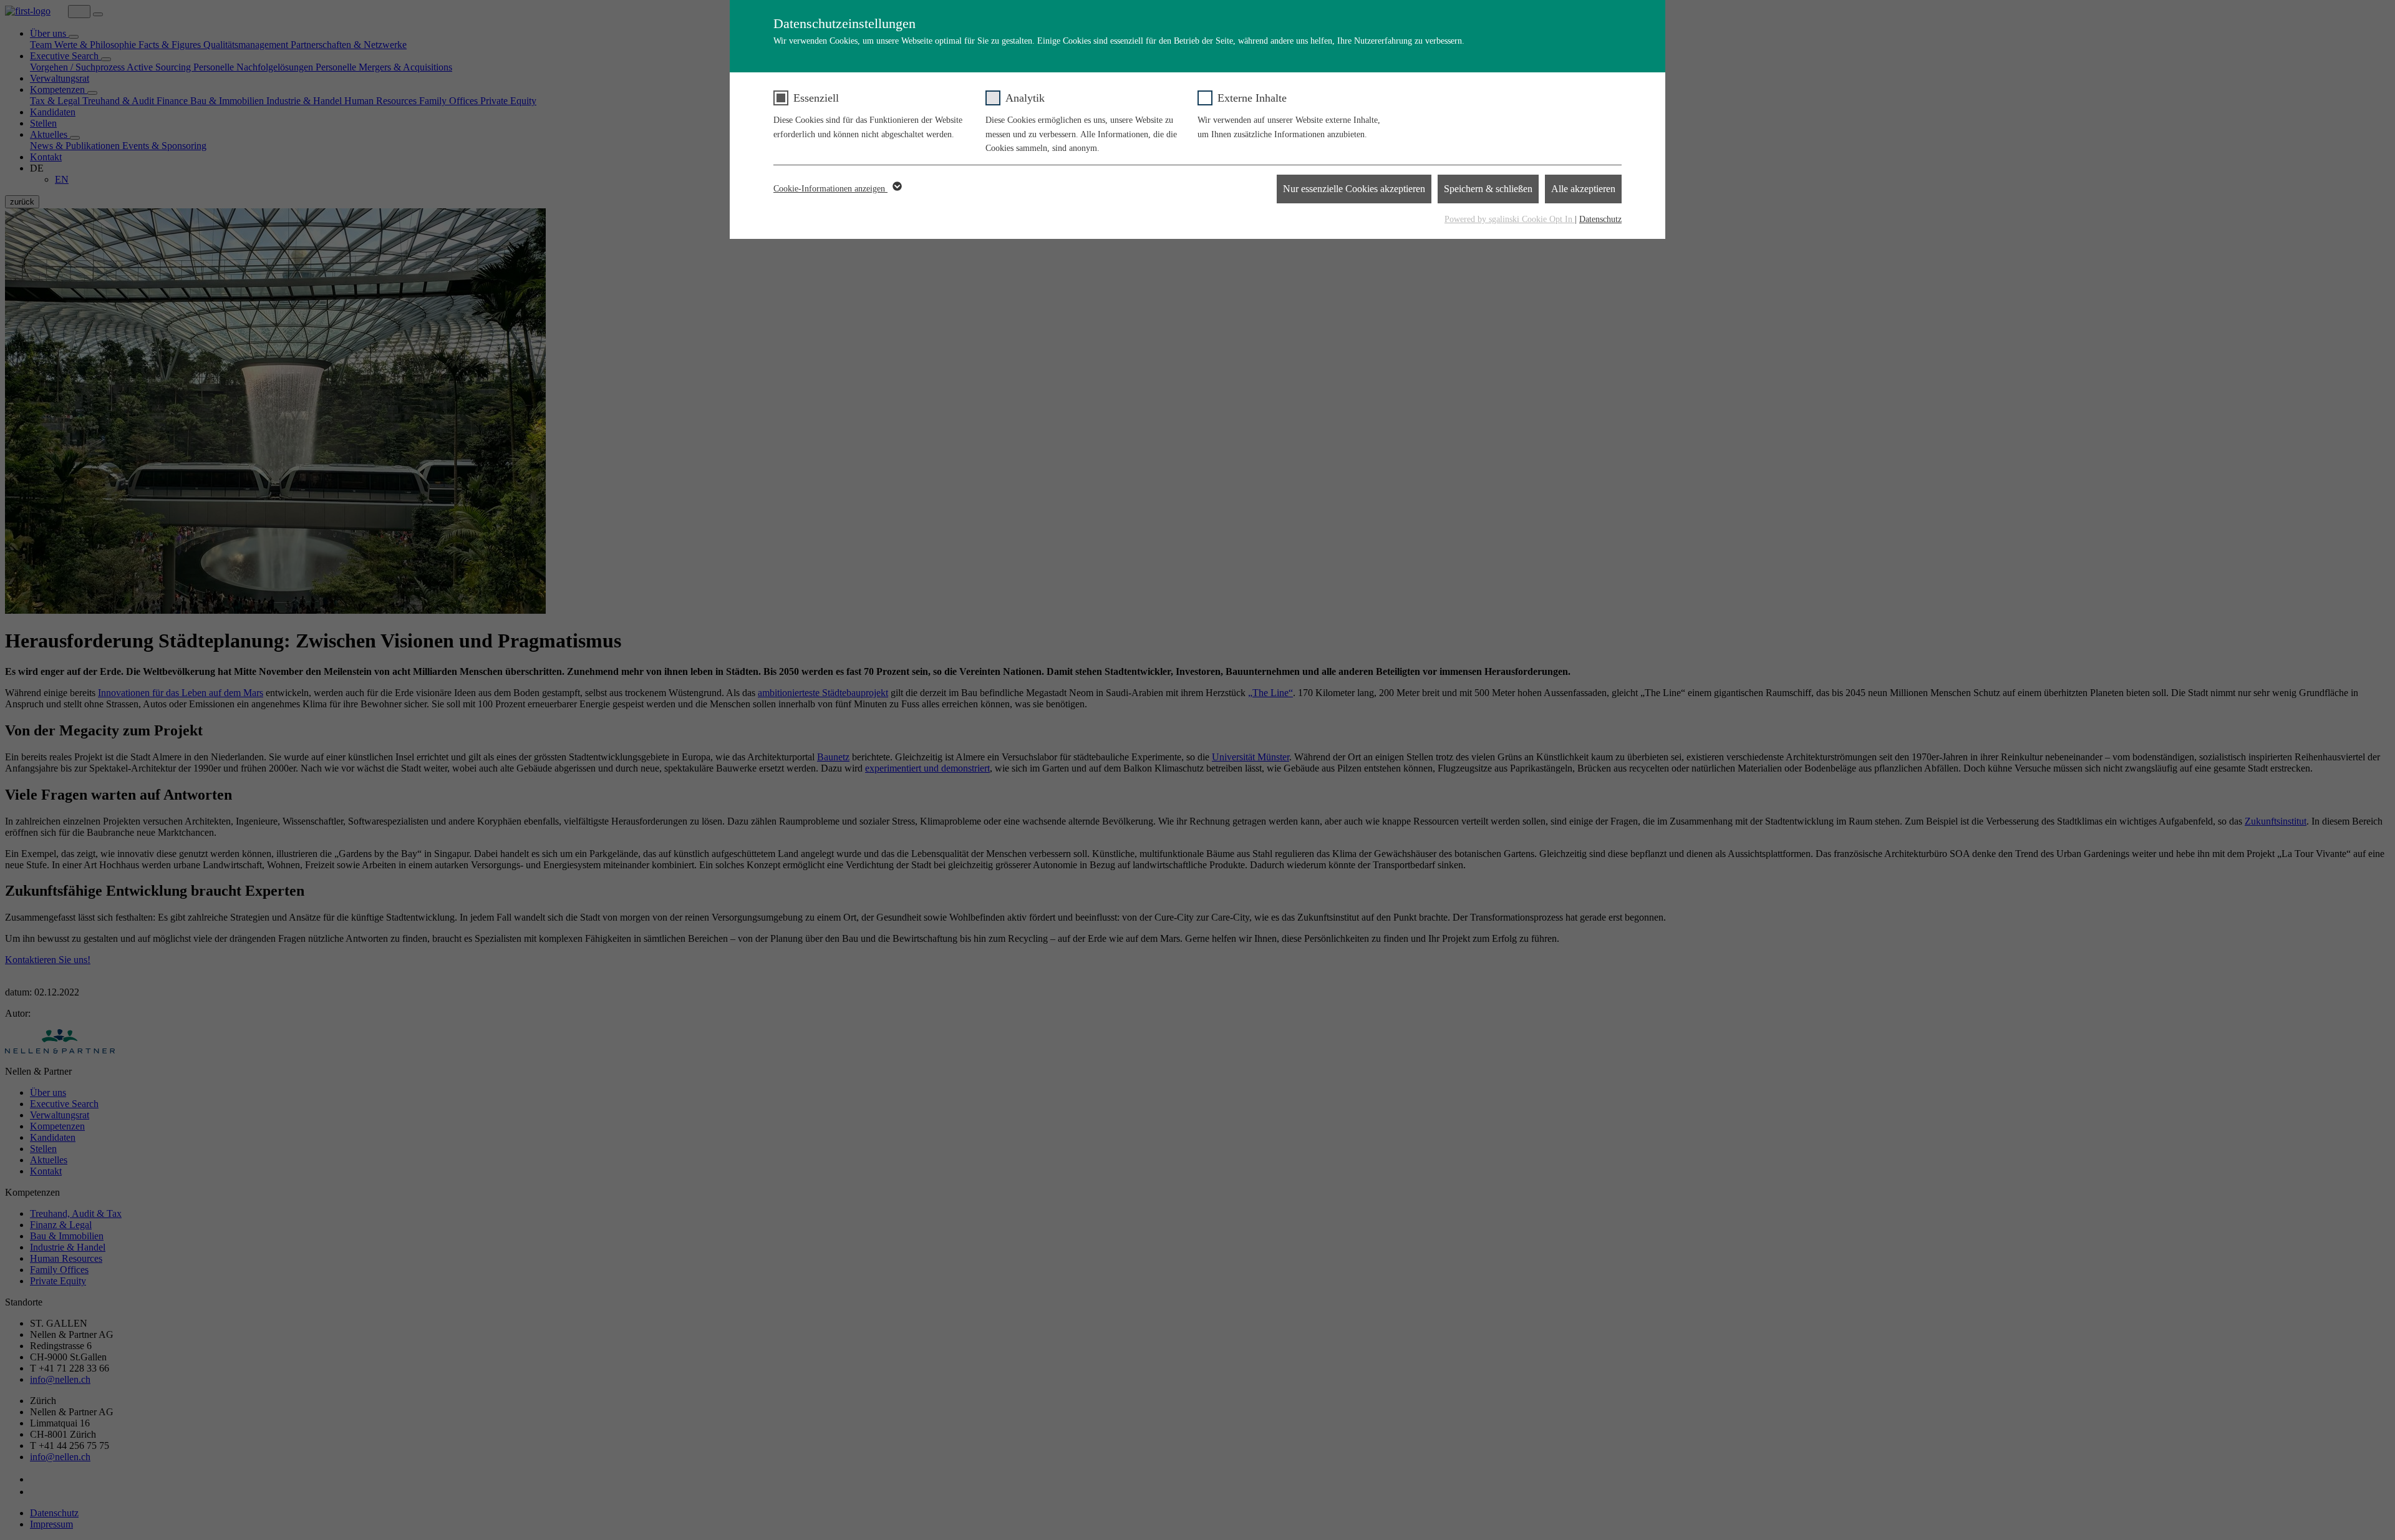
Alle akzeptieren (1583, 189)
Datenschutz (1600, 219)
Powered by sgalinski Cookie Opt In (1510, 219)
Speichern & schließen (1488, 189)
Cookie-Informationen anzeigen (830, 189)
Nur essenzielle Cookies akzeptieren (1354, 189)
